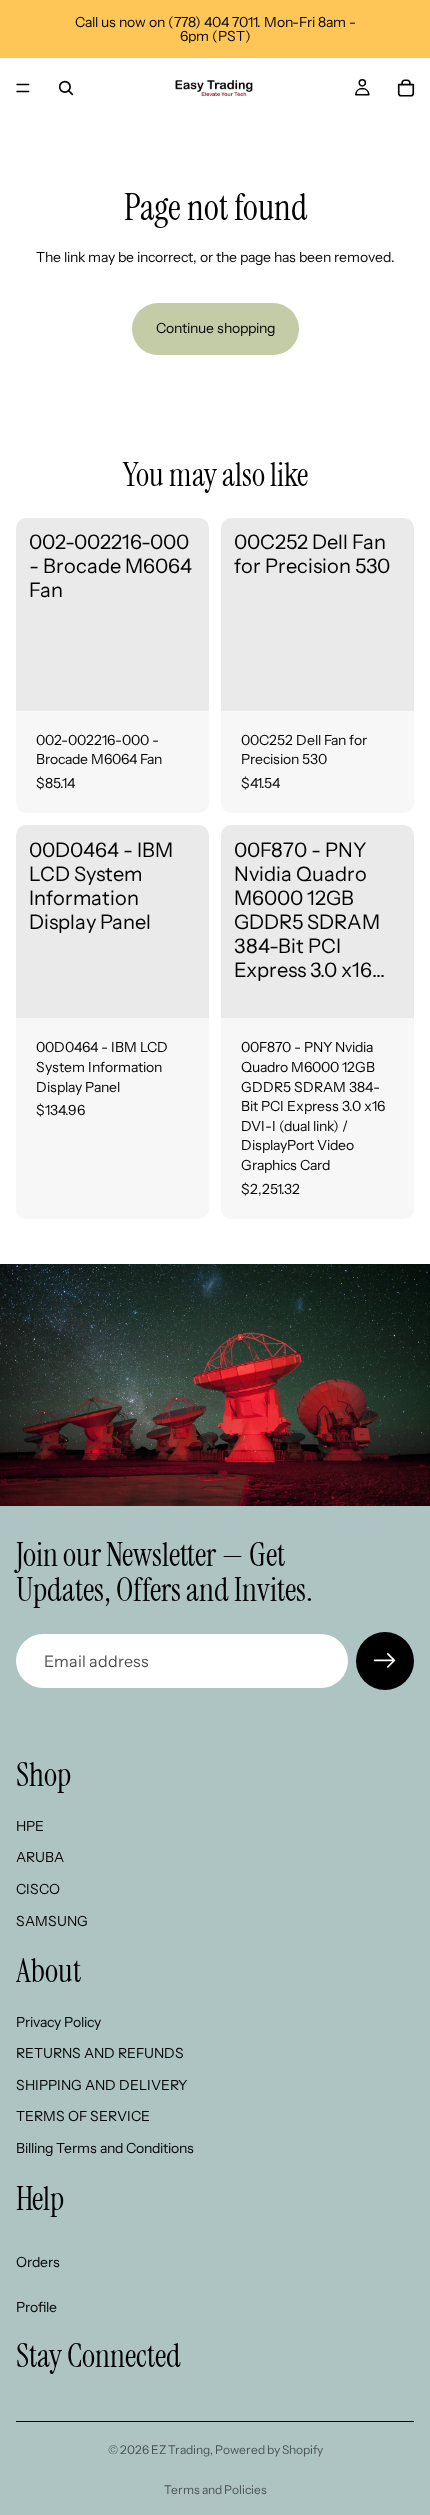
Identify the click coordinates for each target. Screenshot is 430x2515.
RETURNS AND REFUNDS (100, 2053)
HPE (30, 1826)
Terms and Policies (215, 2489)
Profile (36, 2307)
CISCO (38, 1889)
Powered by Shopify (269, 2449)
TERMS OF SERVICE (83, 2116)
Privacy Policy (58, 2022)
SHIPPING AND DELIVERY (101, 2085)
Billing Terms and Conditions (105, 2148)
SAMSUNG (52, 1921)
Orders (38, 2262)
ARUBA (40, 1857)
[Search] (66, 88)
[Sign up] (385, 1661)
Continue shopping (215, 328)
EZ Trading (180, 2449)
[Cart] (406, 88)
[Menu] (23, 88)
